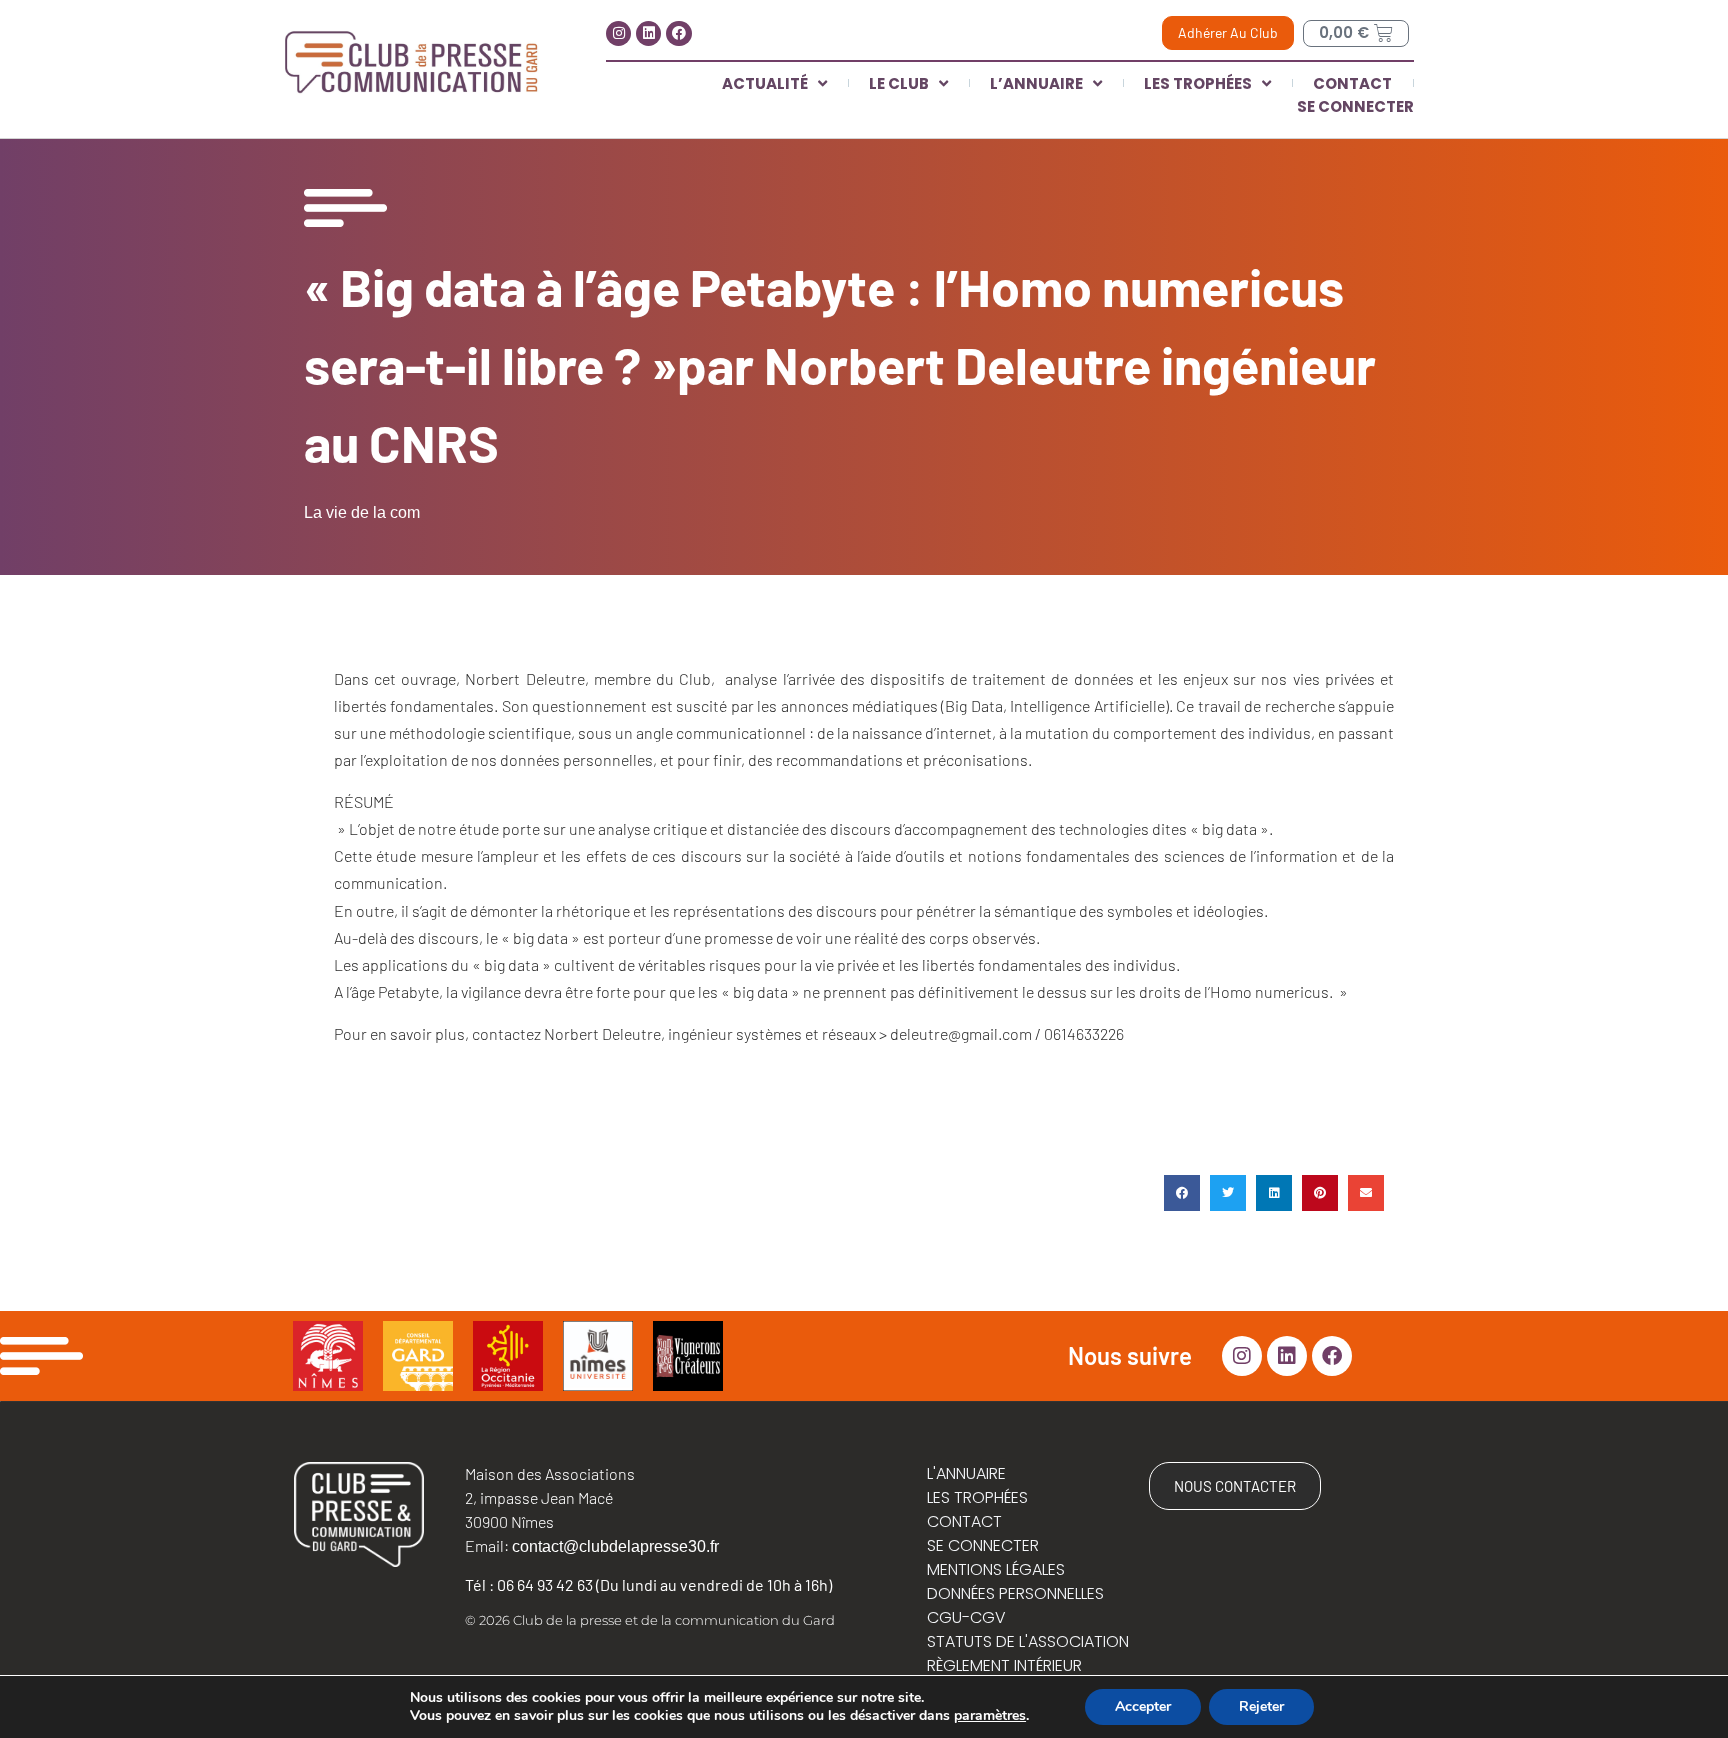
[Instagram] (618, 33)
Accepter (1143, 1706)
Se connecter (1355, 106)
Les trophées (1198, 83)
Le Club (899, 83)
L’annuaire (1036, 83)
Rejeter (1261, 1706)
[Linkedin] (648, 33)
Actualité (765, 83)
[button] (1182, 1193)
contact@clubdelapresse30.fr (615, 1546)
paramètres (990, 1716)
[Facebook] (678, 33)
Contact (1352, 83)
